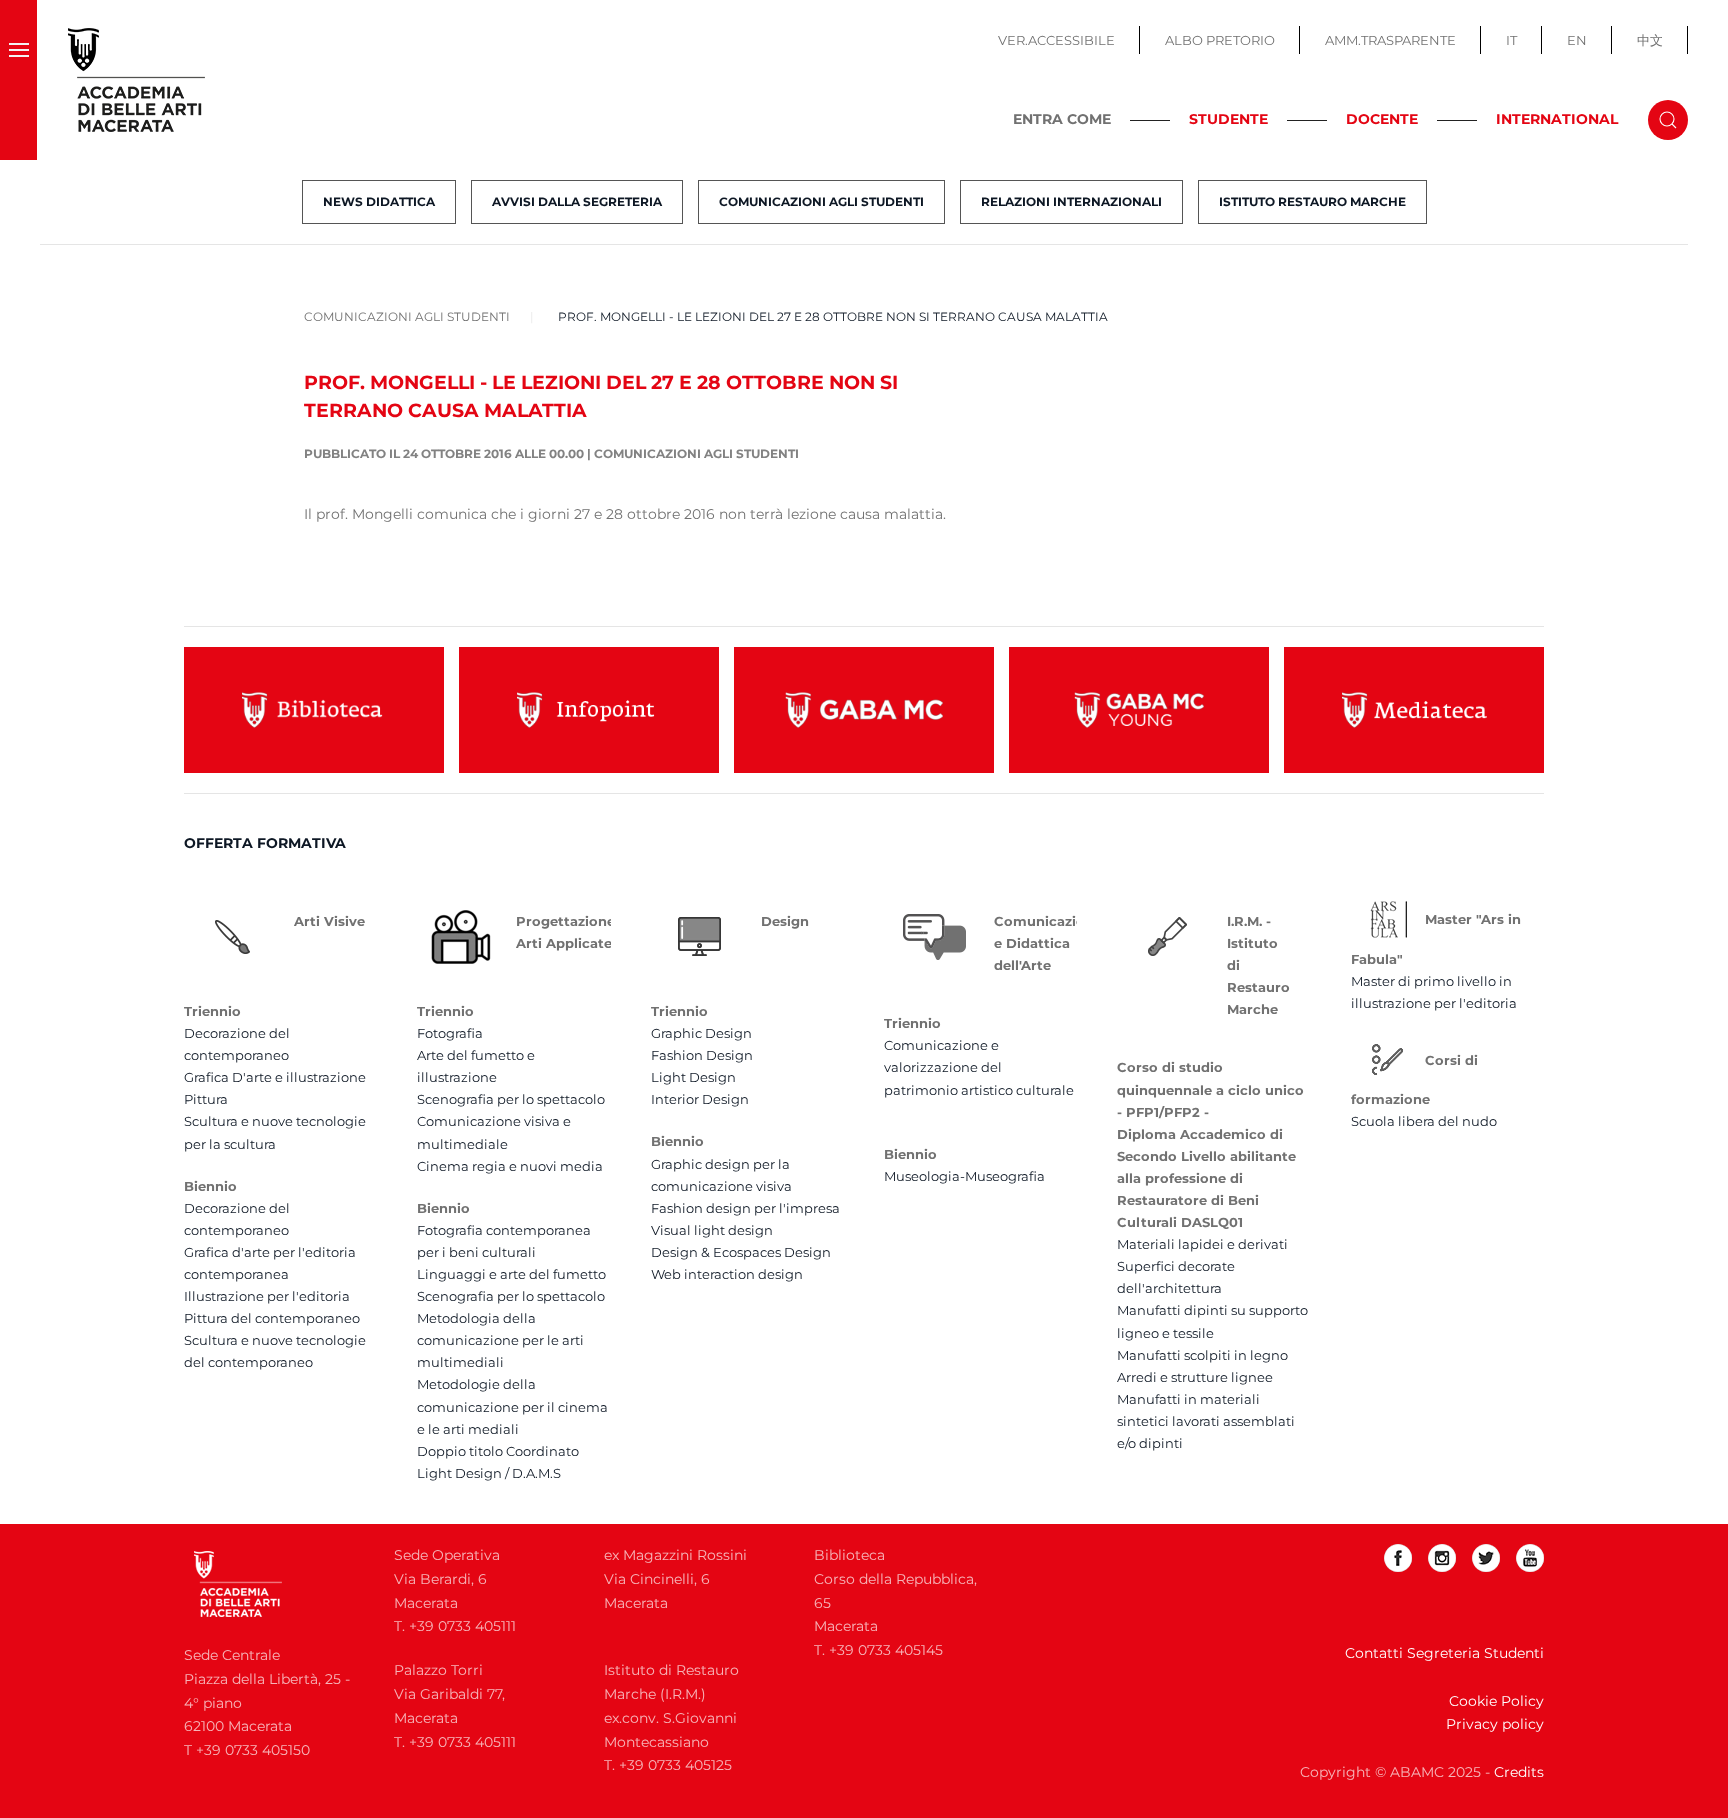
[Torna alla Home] (137, 80)
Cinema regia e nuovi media (510, 1166)
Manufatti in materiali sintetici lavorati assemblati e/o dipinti (1206, 1421)
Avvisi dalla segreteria (577, 201)
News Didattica (379, 201)
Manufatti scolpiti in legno (1202, 1355)
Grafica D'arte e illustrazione (275, 1077)
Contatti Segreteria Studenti (1444, 1653)
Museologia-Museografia (964, 1176)
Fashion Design (702, 1055)
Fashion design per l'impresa (745, 1208)
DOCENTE (1382, 119)
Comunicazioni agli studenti (821, 201)
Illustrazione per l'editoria (267, 1296)
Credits (1519, 1772)
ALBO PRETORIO (1220, 40)
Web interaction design (727, 1274)
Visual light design (712, 1230)
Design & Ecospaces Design (741, 1252)
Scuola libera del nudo (1424, 1121)
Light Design (693, 1077)
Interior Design (700, 1099)
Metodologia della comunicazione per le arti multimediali (500, 1340)
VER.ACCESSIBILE (1056, 40)
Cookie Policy (1496, 1701)
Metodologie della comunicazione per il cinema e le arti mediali (512, 1406)
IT (1511, 40)
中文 (1650, 40)
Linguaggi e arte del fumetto (511, 1274)
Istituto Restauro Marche (1312, 201)
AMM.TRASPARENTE (1390, 40)
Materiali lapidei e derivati (1202, 1244)
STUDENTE (1228, 119)
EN (1577, 40)
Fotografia (450, 1033)
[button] (18, 80)
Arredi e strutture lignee (1195, 1377)
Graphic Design (701, 1033)
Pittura (206, 1099)
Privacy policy (1495, 1724)
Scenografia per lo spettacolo (511, 1099)
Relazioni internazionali (1071, 201)
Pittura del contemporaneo (272, 1318)
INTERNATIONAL (1557, 119)
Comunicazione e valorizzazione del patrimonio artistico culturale (979, 1067)
